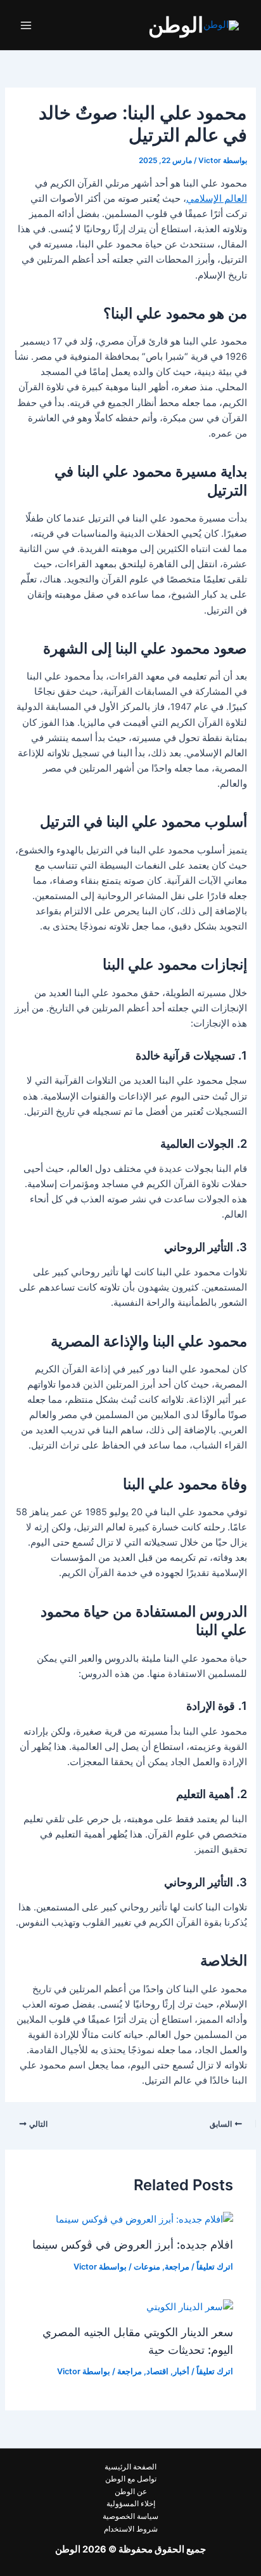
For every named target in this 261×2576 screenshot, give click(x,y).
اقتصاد (157, 2371)
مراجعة (177, 2267)
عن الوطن (131, 2492)
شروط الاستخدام (131, 2529)
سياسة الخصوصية (130, 2516)
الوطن (176, 25)
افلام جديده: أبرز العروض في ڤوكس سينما (133, 2244)
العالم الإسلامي (217, 199)
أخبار (181, 2371)
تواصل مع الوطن (131, 2479)
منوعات (147, 2267)
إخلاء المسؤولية (131, 2504)
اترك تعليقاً (215, 2267)
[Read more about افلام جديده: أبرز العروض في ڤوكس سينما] (144, 2219)
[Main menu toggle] (26, 25)
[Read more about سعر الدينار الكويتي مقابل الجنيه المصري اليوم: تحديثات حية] (190, 2306)
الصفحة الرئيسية (130, 2467)
